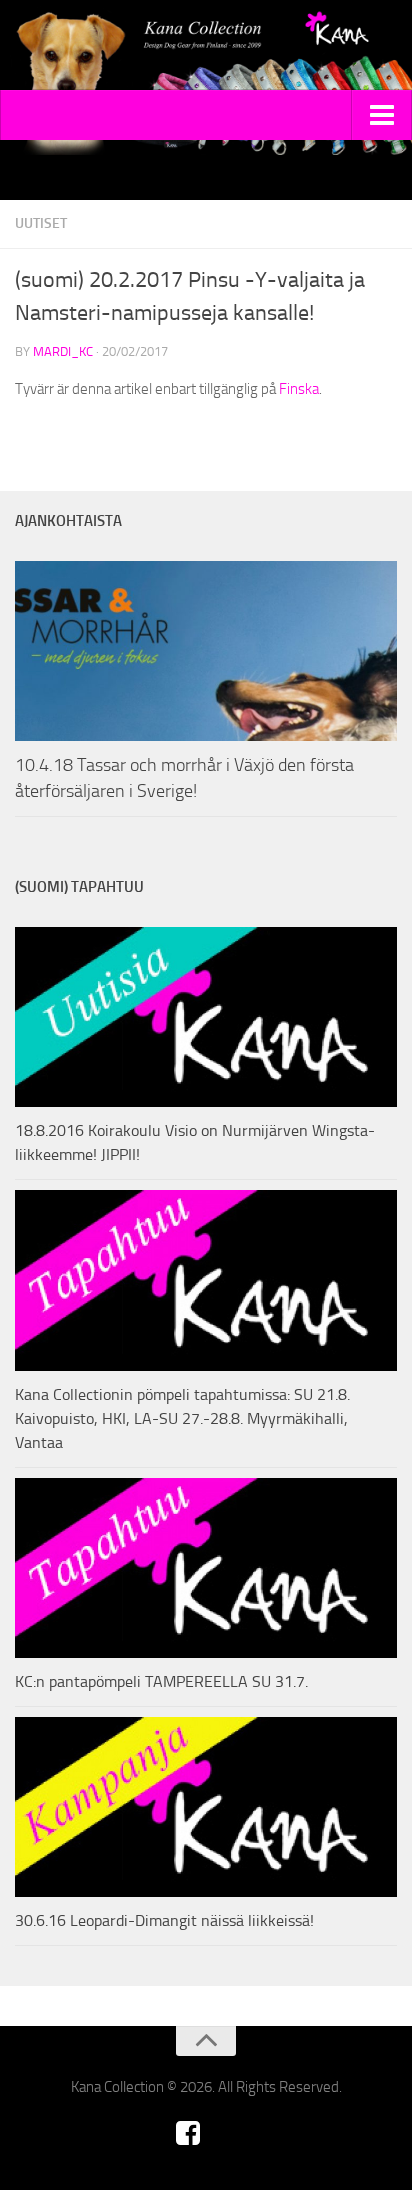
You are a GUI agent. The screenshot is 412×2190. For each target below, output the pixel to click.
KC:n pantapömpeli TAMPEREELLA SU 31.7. (161, 1681)
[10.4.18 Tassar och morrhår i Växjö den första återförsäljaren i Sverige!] (206, 651)
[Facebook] (188, 2133)
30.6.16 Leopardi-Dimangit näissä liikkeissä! (164, 1920)
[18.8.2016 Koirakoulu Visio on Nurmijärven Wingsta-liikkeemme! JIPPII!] (206, 1017)
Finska (299, 389)
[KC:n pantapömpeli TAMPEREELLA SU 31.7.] (206, 1568)
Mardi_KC (63, 351)
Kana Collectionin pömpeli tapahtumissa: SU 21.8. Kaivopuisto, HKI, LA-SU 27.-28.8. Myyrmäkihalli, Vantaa (182, 1418)
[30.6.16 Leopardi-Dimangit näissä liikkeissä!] (206, 1807)
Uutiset (41, 223)
